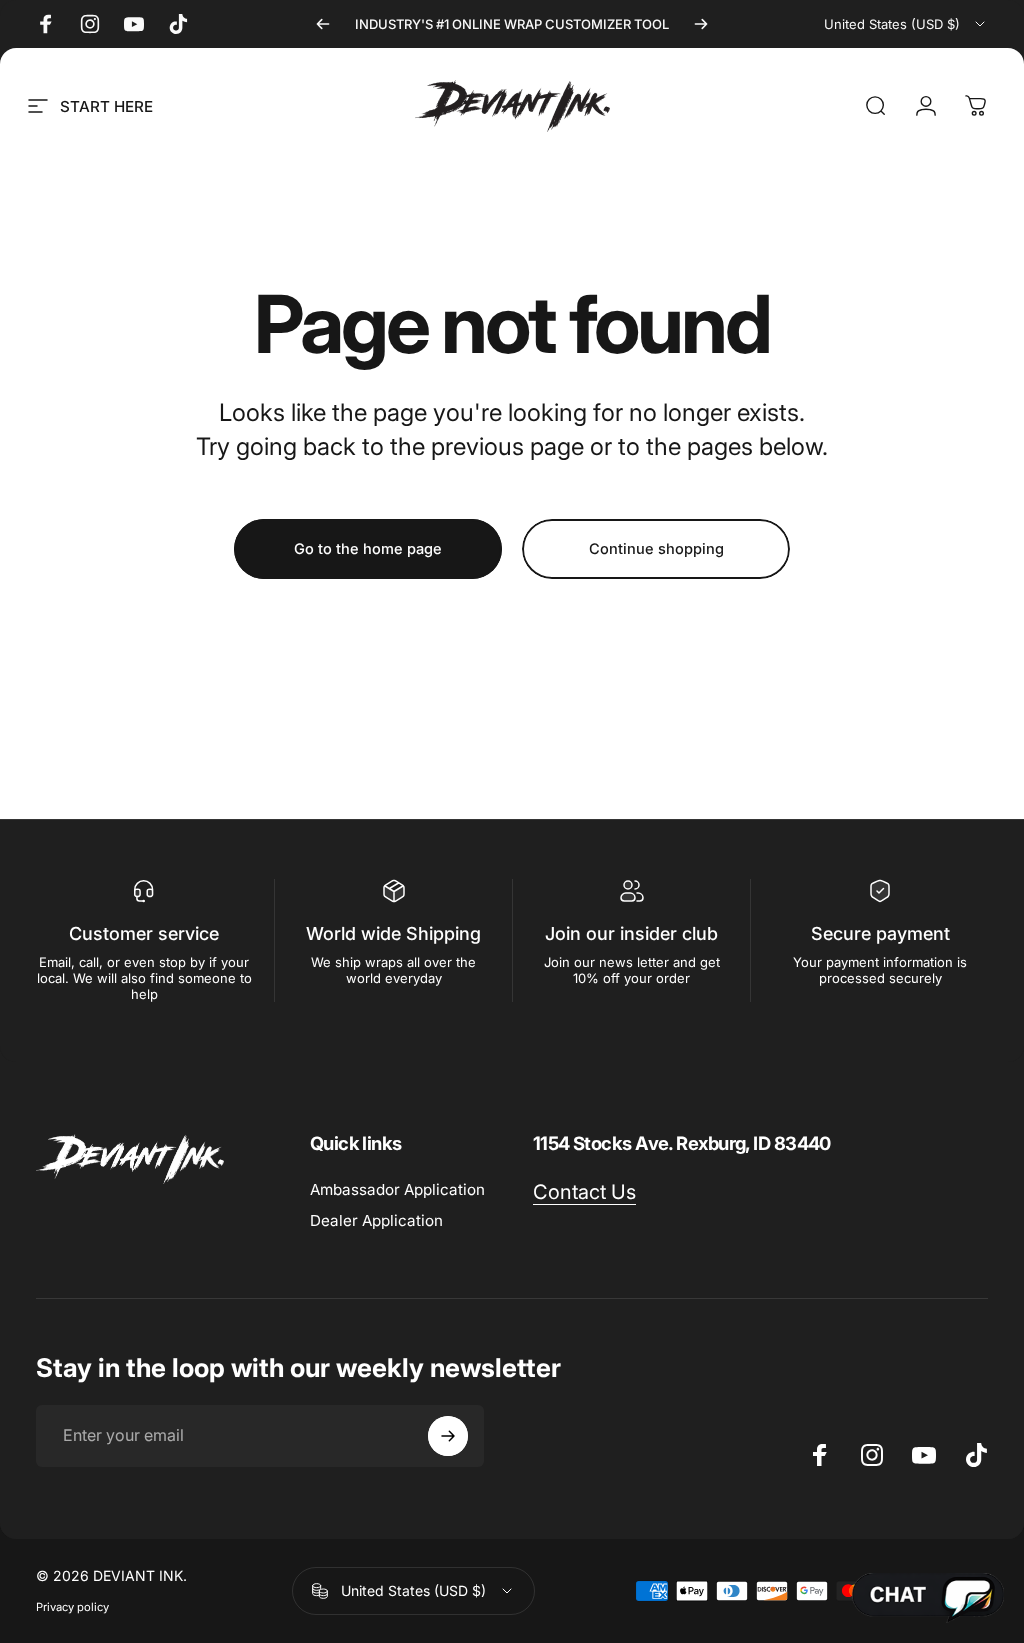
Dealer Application (376, 1220)
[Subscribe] (448, 1436)
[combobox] (906, 24)
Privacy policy (72, 1607)
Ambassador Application (397, 1189)
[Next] (701, 24)
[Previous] (323, 24)
